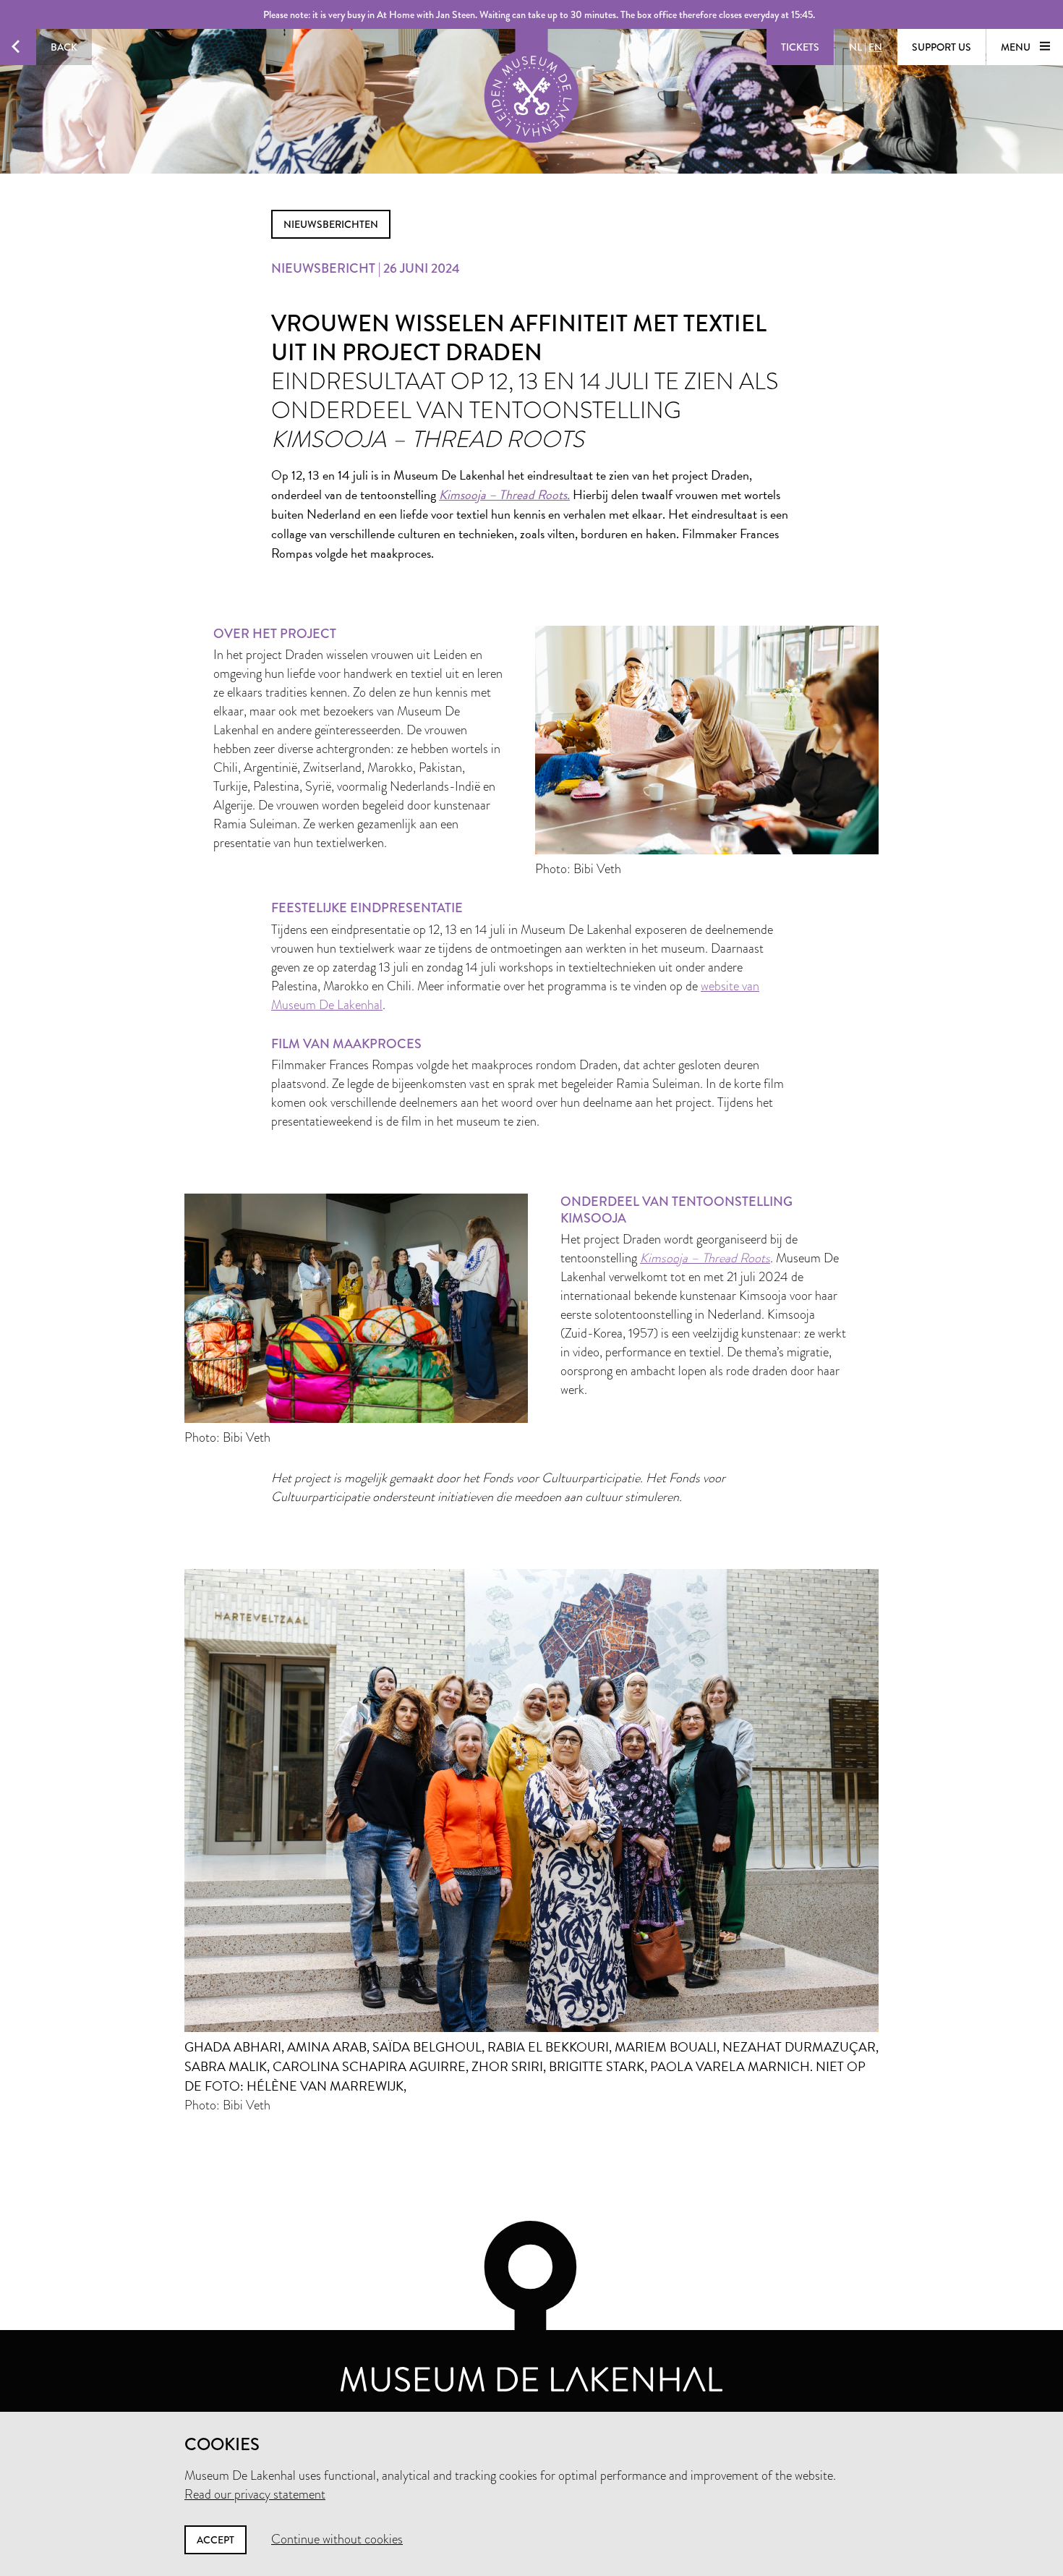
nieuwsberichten (331, 224)
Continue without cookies (337, 2539)
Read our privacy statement (255, 2494)
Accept (215, 2540)
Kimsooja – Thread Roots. (504, 494)
